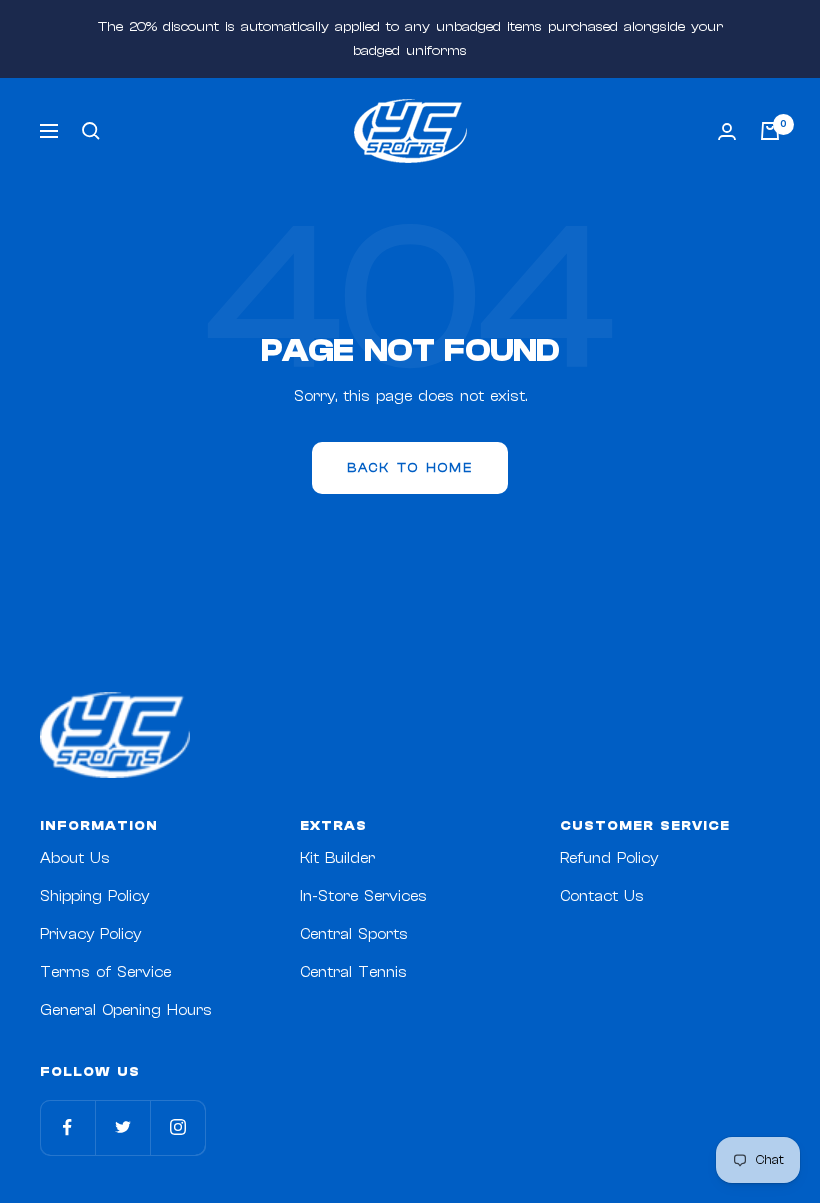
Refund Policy (609, 858)
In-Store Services (363, 896)
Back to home (410, 467)
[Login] (727, 131)
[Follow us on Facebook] (67, 1127)
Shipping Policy (94, 896)
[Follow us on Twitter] (122, 1127)
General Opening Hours (126, 1010)
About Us (75, 858)
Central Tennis (353, 972)
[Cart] (770, 131)
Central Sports (354, 934)
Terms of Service (105, 972)
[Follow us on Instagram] (177, 1127)
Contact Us (602, 896)
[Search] (91, 131)
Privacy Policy (90, 934)
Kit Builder (337, 858)
